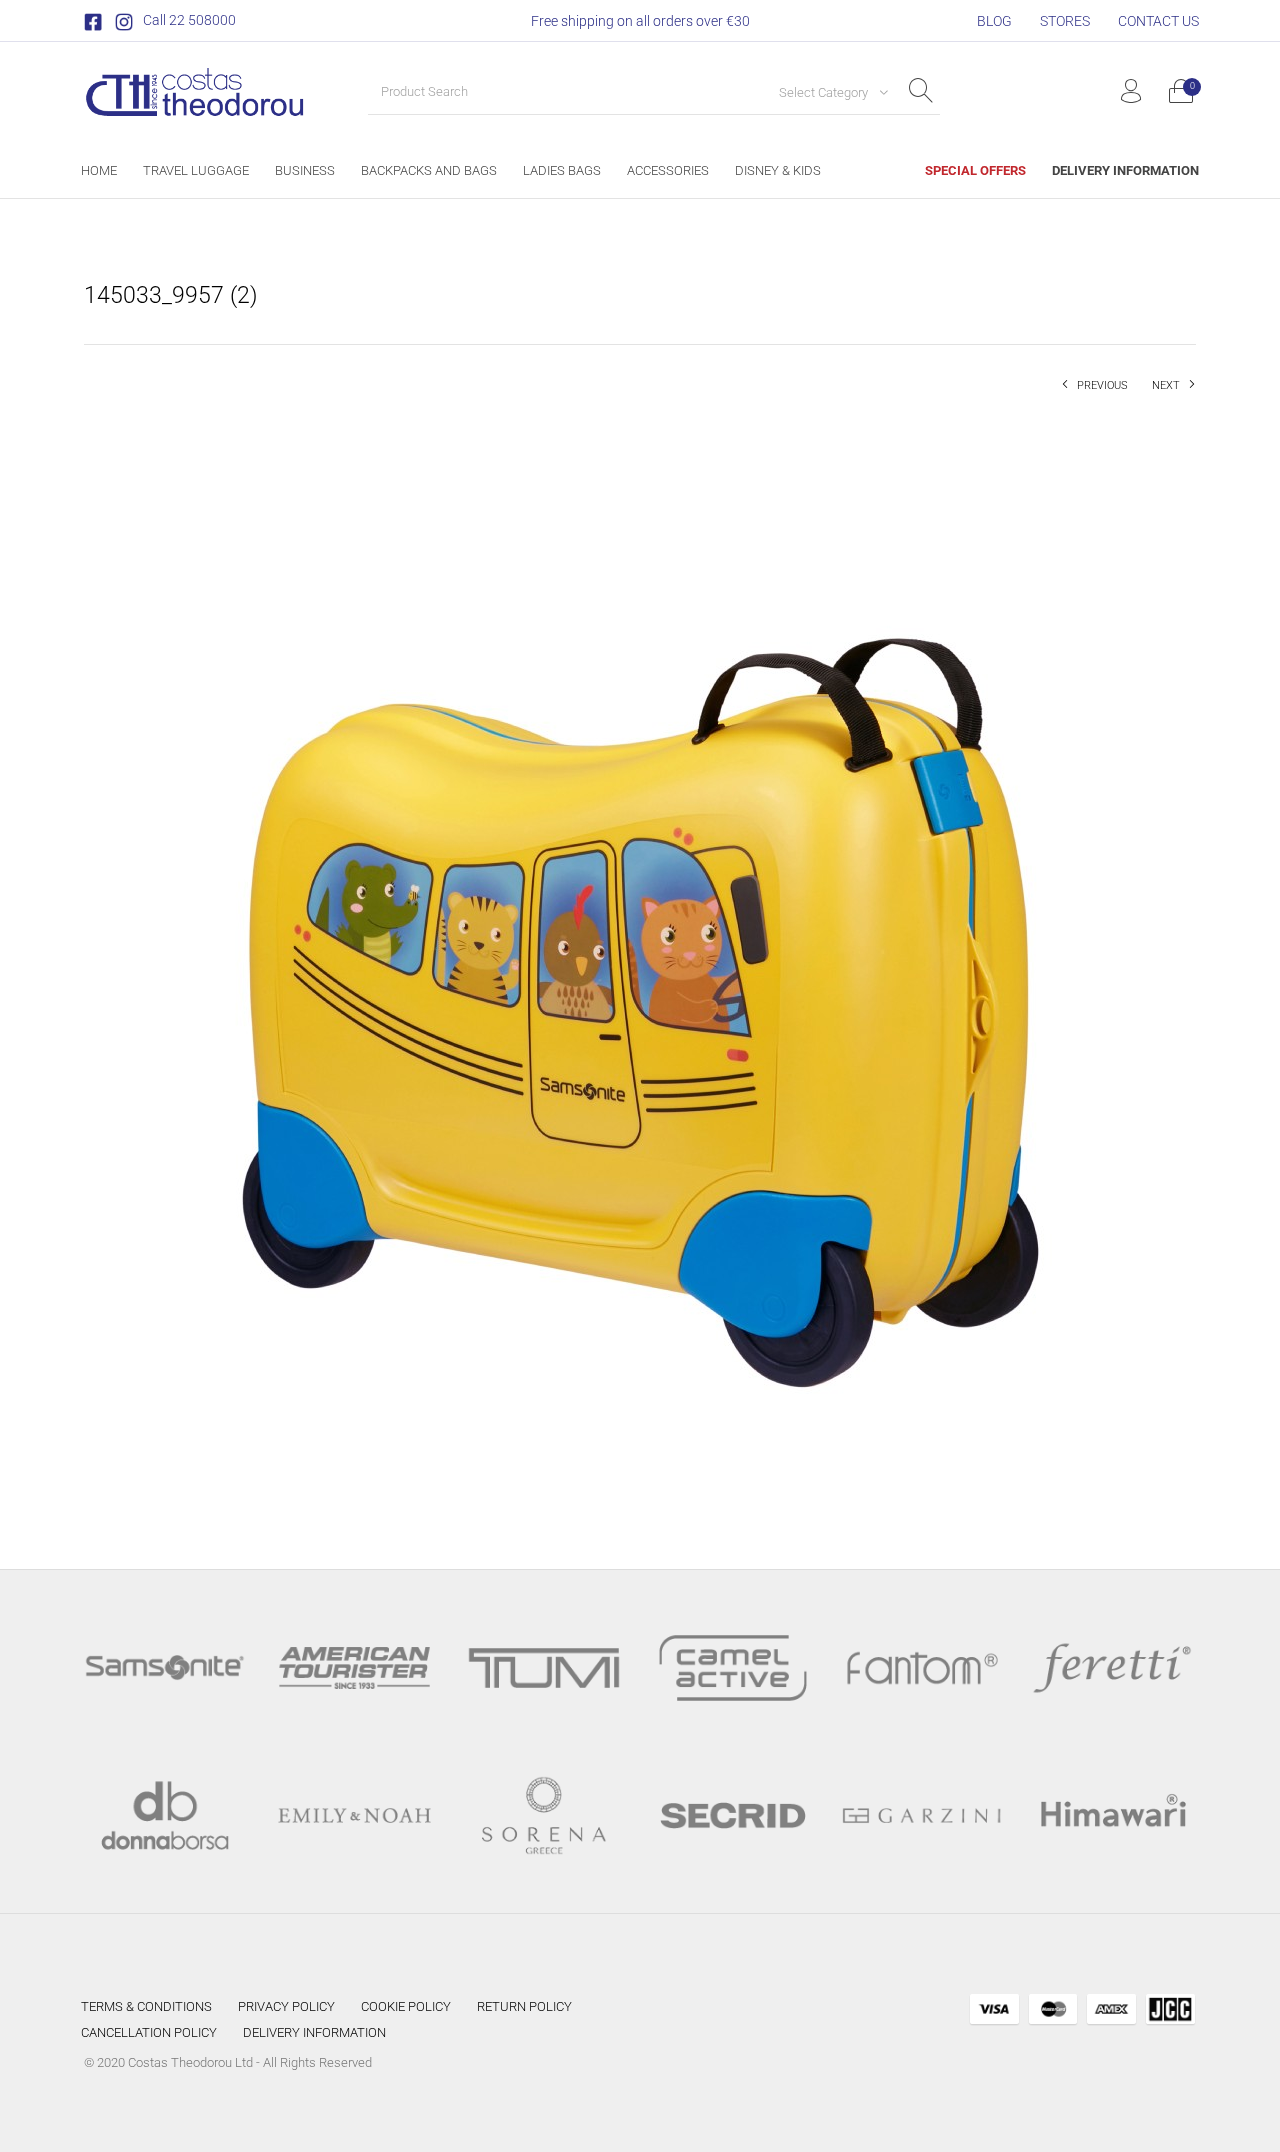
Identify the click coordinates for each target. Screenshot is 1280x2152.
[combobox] (826, 92)
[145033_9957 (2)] (640, 964)
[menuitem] (994, 21)
